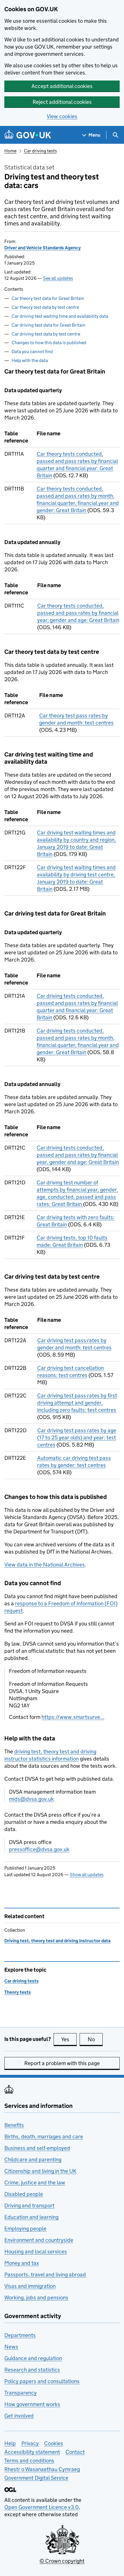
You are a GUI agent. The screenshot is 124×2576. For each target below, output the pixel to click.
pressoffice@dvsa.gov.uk (39, 1849)
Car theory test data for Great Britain (48, 298)
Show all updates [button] (87, 1875)
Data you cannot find (32, 352)
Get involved (19, 2416)
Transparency (20, 2393)
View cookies (62, 116)
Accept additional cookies (62, 86)
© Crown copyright (62, 2561)
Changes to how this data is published (49, 343)
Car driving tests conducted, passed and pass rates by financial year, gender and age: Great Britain (78, 1155)
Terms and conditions (29, 2461)
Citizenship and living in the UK (40, 2171)
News (11, 2347)
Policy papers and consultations (42, 2381)
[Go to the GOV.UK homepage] (28, 135)
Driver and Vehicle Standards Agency (43, 248)
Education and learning (31, 2217)
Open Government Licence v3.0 (42, 2507)
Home (10, 151)
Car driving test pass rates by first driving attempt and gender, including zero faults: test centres (77, 1403)
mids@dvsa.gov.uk (31, 1799)
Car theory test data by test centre (45, 307)
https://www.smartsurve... (73, 1717)
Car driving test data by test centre (46, 334)
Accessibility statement (32, 2452)
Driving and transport (29, 2206)
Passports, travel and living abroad (45, 2275)
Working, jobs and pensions (36, 2298)
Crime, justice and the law (35, 2183)
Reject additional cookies (62, 102)
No (95, 2039)
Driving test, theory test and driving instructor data (57, 1941)
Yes (69, 2039)
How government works (32, 2404)
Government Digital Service (36, 2478)
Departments (20, 2335)
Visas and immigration (30, 2286)
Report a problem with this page (62, 2063)
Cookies (54, 2443)
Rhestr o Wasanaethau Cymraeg (42, 2469)
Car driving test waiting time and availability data (60, 316)
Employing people (25, 2229)
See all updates (58, 278)
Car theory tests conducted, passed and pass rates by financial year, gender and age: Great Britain (78, 613)
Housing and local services (36, 2252)
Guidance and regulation (33, 2358)
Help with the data (30, 360)
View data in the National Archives (45, 1565)
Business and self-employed (37, 2148)
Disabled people (24, 2194)
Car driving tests (40, 151)
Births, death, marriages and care (44, 2137)
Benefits (14, 2125)
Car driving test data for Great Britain (48, 325)
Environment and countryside (39, 2240)
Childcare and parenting (33, 2160)
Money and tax (22, 2263)
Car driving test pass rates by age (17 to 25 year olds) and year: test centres (77, 1438)
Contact (75, 2452)
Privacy (30, 2443)
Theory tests (18, 1992)
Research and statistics (32, 2370)
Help (10, 2443)
